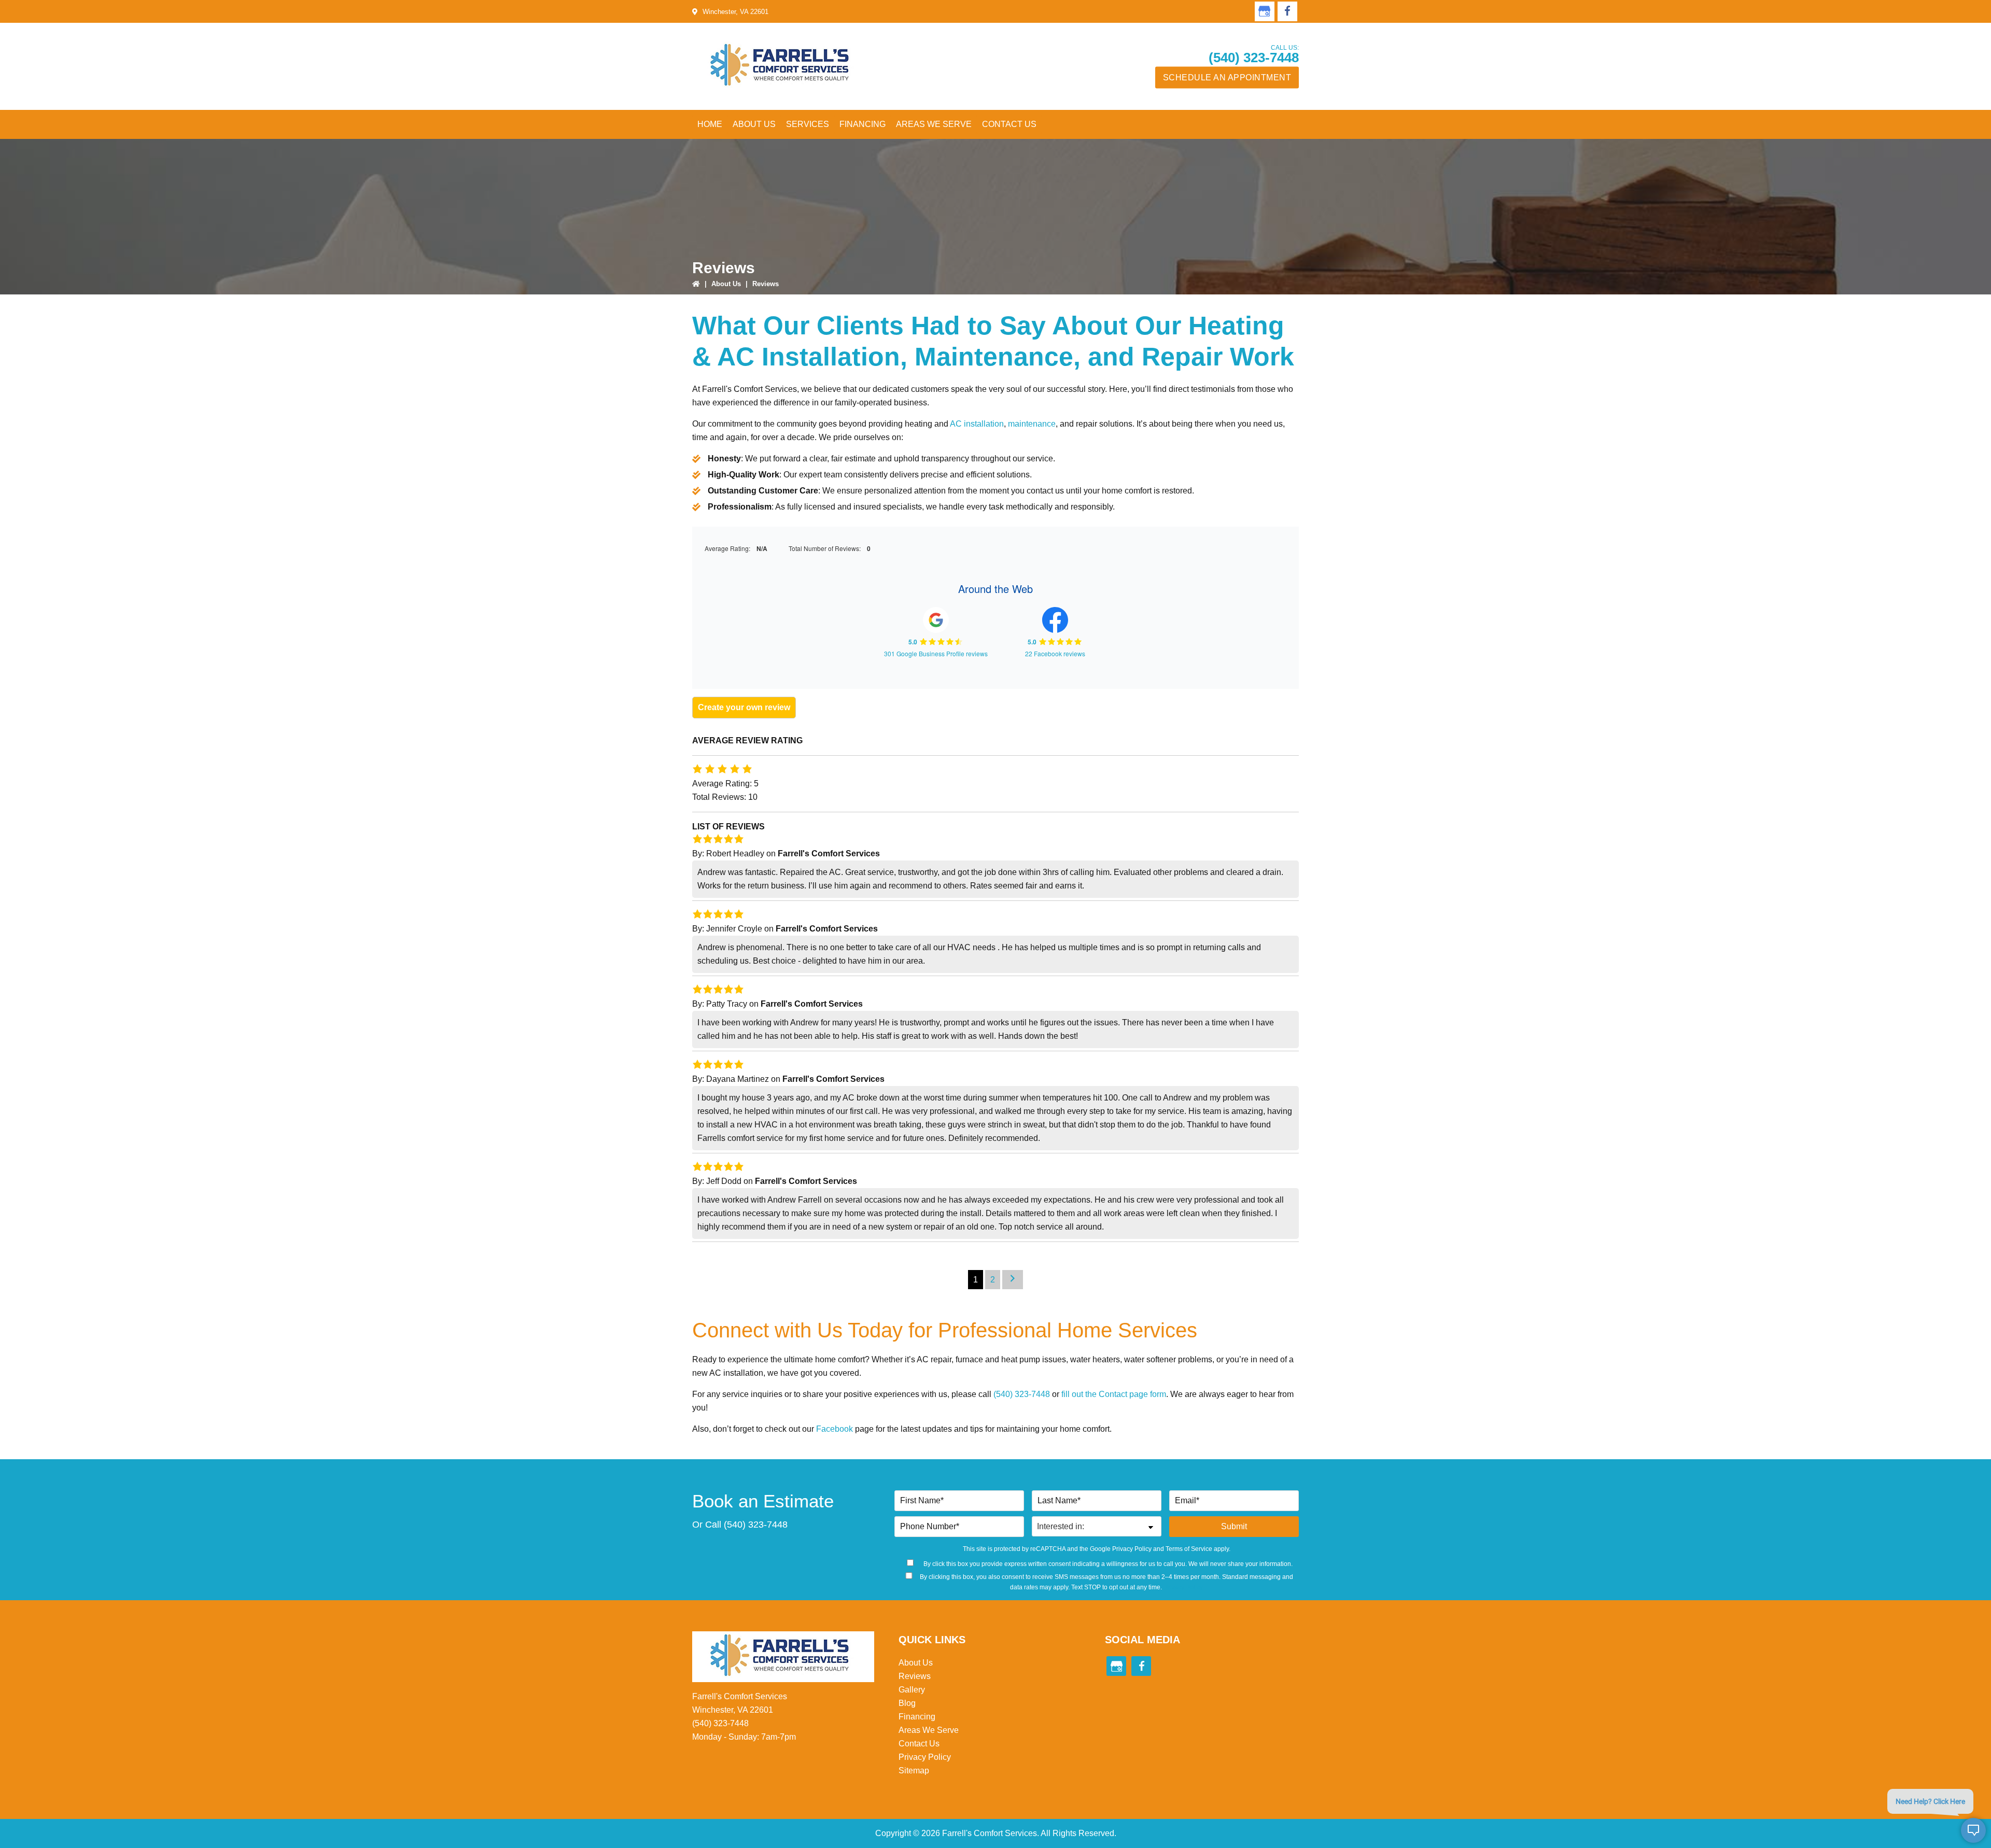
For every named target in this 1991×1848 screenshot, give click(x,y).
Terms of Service (1189, 1549)
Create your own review (744, 707)
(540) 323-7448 (1254, 58)
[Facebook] (1287, 11)
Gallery (912, 1690)
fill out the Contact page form (1114, 1394)
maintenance (1032, 424)
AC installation (977, 424)
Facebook (835, 1429)
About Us (726, 284)
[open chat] (1973, 1830)
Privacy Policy (1132, 1549)
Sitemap (914, 1771)
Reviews (915, 1676)
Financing (917, 1717)
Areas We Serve (929, 1730)
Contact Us (919, 1744)
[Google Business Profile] (1265, 11)
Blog (907, 1703)
